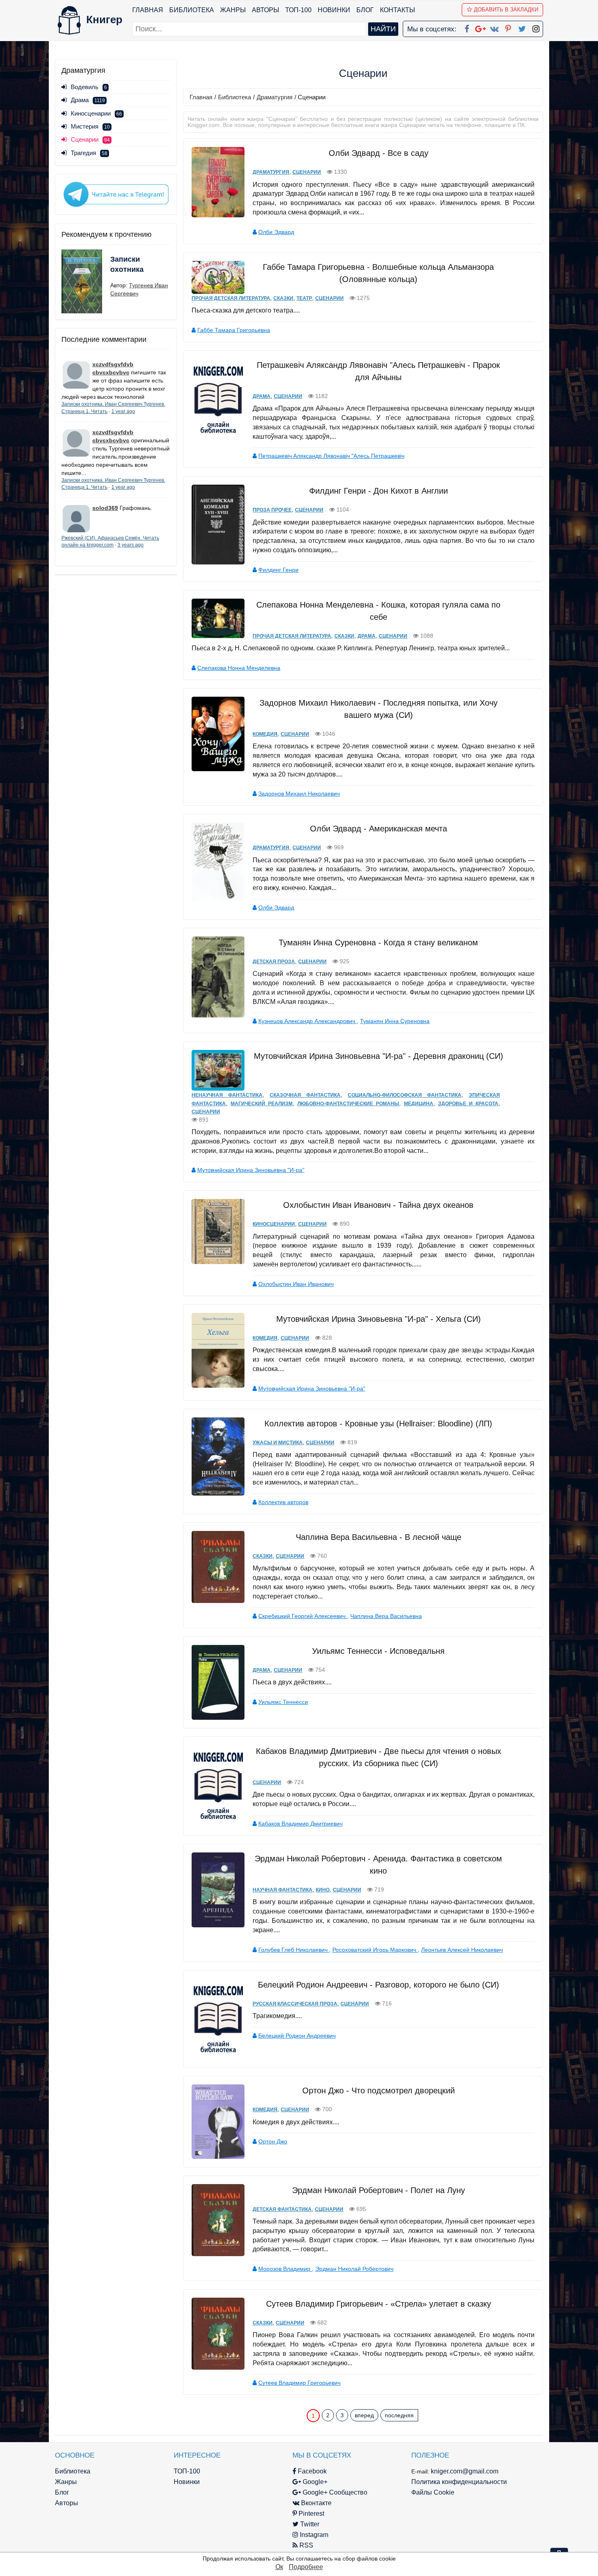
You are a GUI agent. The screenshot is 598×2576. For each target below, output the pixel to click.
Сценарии (307, 172)
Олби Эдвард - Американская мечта (379, 829)
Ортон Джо (273, 2141)
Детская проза (274, 962)
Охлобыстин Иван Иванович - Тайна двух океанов (378, 1205)
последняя (399, 2415)
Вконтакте (315, 2503)
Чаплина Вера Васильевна (386, 1616)
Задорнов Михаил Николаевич (299, 794)
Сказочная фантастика (305, 1095)
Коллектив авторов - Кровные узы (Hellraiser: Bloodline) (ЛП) (378, 1424)
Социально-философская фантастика (405, 1095)
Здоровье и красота (468, 1104)
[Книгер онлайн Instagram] (536, 27)
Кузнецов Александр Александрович (308, 1021)
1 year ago (123, 411)
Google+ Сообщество (334, 2492)
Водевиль (89, 87)
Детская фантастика (282, 2209)
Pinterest (311, 2514)
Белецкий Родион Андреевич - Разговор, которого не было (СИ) (379, 1985)
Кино (323, 1890)
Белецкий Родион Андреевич (297, 2036)
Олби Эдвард (276, 232)
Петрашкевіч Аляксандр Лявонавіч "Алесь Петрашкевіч (331, 456)
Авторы (265, 10)
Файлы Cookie (433, 2492)
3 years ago (131, 545)
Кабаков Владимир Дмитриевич (300, 1824)
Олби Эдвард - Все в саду (379, 153)
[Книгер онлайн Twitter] (522, 27)
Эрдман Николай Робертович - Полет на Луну (379, 2190)
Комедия (265, 734)
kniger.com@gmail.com (465, 2471)
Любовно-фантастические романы (348, 1104)
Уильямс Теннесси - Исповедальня (378, 1651)
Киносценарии (96, 113)
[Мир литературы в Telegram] (116, 194)
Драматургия (275, 97)
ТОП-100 (298, 10)
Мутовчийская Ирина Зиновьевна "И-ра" (251, 1170)
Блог (365, 10)
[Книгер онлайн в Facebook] (467, 27)
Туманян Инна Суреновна (395, 1021)
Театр (304, 298)
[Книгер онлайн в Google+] (480, 27)
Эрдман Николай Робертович (354, 2269)
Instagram (313, 2535)
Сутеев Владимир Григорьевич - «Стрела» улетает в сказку (379, 2304)
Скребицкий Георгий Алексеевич (303, 1616)
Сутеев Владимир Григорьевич (299, 2383)
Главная (148, 10)
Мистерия (90, 126)
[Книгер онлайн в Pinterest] (508, 27)
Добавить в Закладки (506, 10)
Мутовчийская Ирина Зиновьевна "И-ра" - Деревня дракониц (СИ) (379, 1056)
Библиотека (192, 10)
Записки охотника (127, 265)
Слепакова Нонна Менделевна (239, 668)
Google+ (314, 2482)
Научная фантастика (283, 1890)
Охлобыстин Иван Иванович (296, 1284)
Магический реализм (262, 1104)
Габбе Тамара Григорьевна (234, 330)
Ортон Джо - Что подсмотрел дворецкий (379, 2091)
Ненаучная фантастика (227, 1095)
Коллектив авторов (283, 1502)
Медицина (419, 1104)
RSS (306, 2545)
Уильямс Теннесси (283, 1702)
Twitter (309, 2524)
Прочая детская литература (231, 298)
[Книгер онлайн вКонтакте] (494, 27)
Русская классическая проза (295, 2004)
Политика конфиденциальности (459, 2482)
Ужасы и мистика (278, 1443)
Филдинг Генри (278, 570)
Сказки (283, 298)
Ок (279, 2567)
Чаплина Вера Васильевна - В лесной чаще (379, 1537)
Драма (88, 100)
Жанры (233, 10)
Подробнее (306, 2567)
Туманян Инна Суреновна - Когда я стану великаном (378, 942)
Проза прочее (272, 510)
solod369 (105, 508)
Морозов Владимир (285, 2269)
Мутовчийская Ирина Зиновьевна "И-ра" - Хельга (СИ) (379, 1319)
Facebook (311, 2471)
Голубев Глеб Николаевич (294, 1950)
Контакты (397, 10)
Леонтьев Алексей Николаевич (462, 1950)
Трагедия (89, 153)
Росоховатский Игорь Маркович (375, 1950)
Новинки (334, 10)
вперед (364, 2415)
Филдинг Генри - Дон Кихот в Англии (379, 491)
